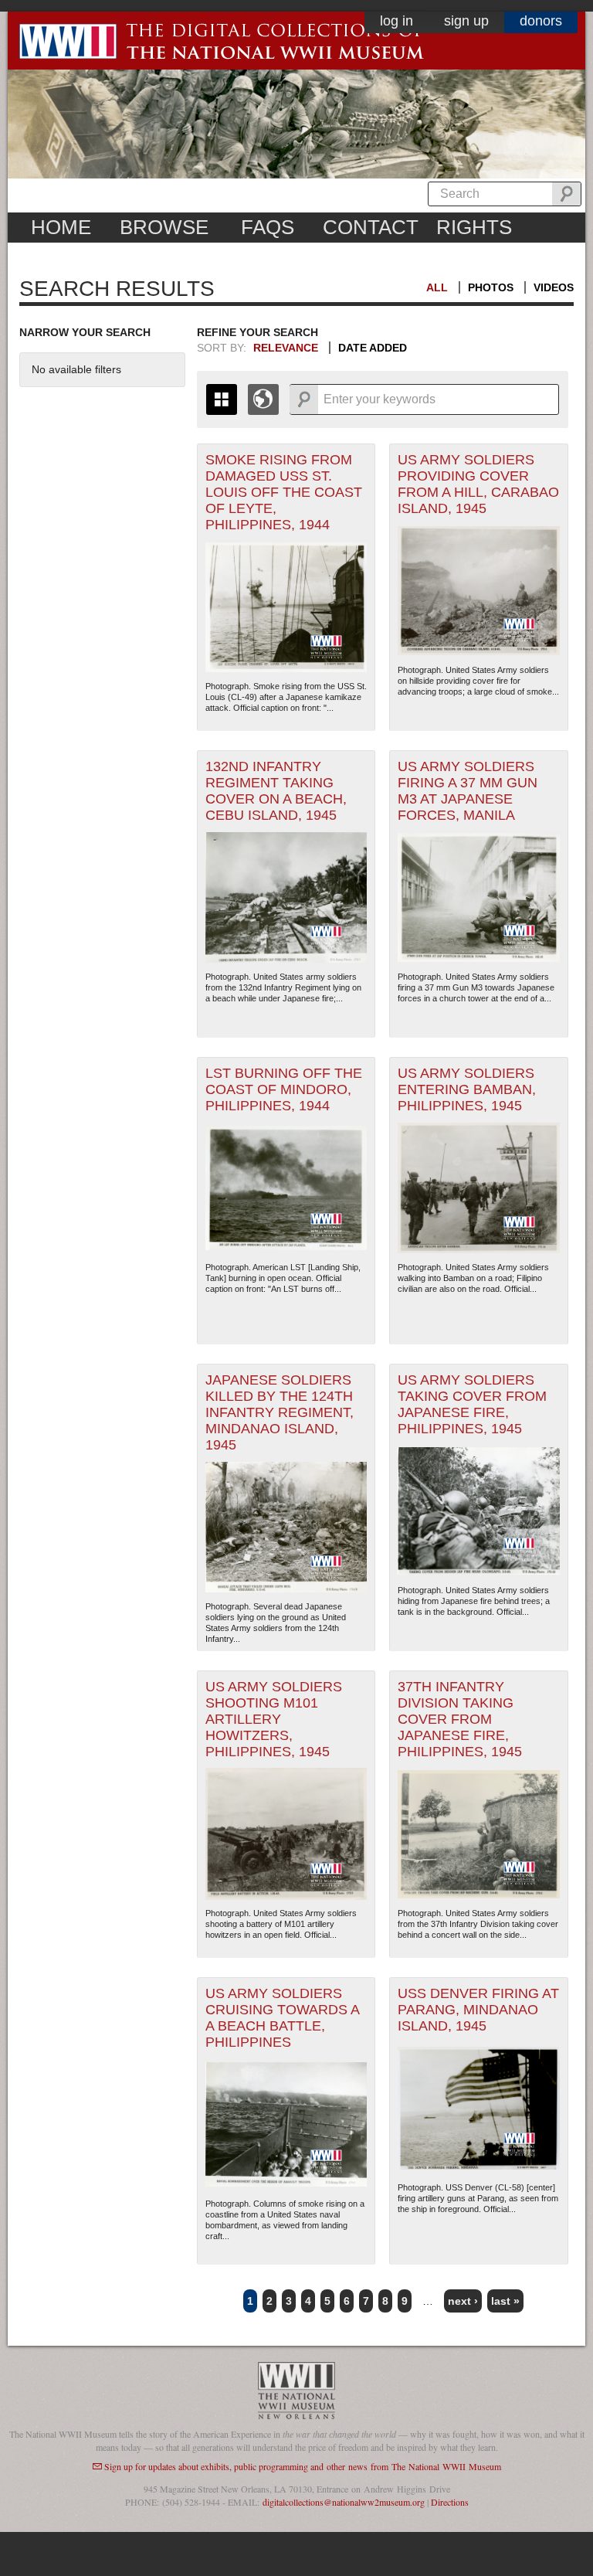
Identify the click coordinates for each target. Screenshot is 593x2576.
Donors (541, 21)
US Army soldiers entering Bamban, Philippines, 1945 (467, 1089)
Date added (373, 348)
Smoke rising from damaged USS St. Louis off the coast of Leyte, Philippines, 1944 (284, 492)
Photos (491, 287)
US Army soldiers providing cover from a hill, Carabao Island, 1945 (478, 484)
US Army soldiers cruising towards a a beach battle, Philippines (283, 2018)
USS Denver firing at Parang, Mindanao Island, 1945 (478, 2010)
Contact (371, 227)
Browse (164, 227)
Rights (474, 227)
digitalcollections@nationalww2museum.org (344, 2502)
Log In (396, 21)
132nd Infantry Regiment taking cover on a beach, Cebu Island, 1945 (276, 791)
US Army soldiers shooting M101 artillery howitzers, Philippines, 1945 (274, 1719)
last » (505, 2301)
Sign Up (466, 21)
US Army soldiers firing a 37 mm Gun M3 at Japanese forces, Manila (468, 791)
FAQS (268, 227)
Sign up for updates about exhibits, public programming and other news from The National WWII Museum (303, 2466)
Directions (450, 2502)
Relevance (286, 348)
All (437, 287)
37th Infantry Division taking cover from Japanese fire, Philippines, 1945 (460, 1719)
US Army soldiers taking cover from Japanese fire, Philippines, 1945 (472, 1404)
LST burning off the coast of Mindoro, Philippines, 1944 (284, 1089)
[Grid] (222, 399)
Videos (554, 287)
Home (61, 227)
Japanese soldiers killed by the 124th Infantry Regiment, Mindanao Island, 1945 (280, 1412)
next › (463, 2301)
